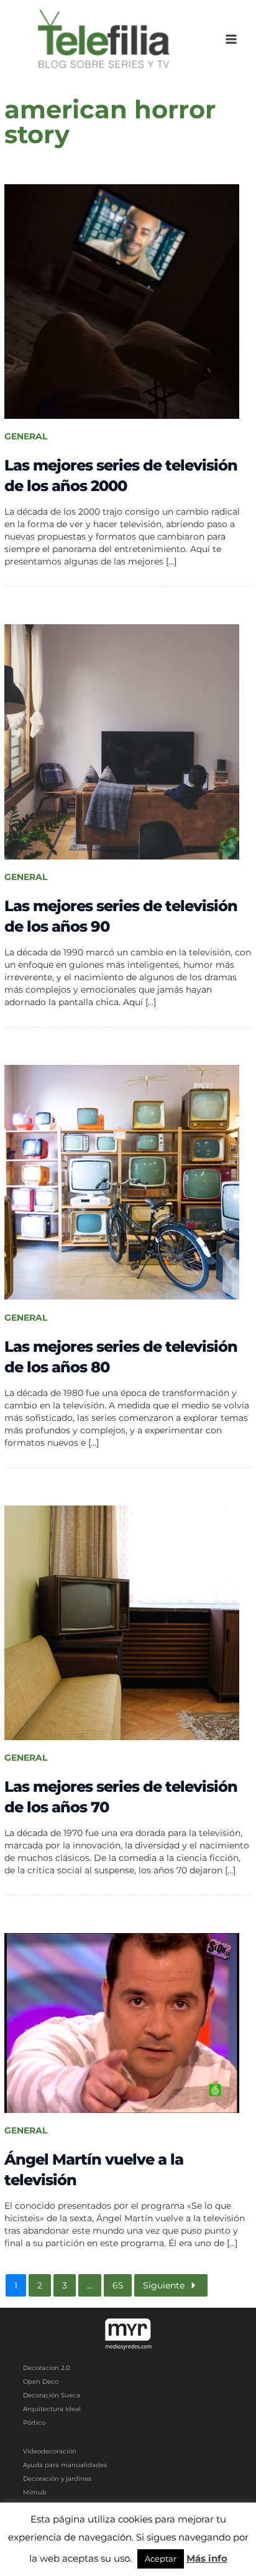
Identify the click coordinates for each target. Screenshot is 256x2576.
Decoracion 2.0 (47, 2368)
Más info (207, 2558)
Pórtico (34, 2423)
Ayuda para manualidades (65, 2465)
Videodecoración (50, 2451)
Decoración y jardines (57, 2479)
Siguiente (164, 2285)
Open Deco (41, 2382)
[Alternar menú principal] (231, 40)
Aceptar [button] (161, 2559)
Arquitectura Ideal (52, 2409)
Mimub (35, 2492)
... (90, 2285)
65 (118, 2285)
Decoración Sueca (52, 2395)
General (26, 436)
